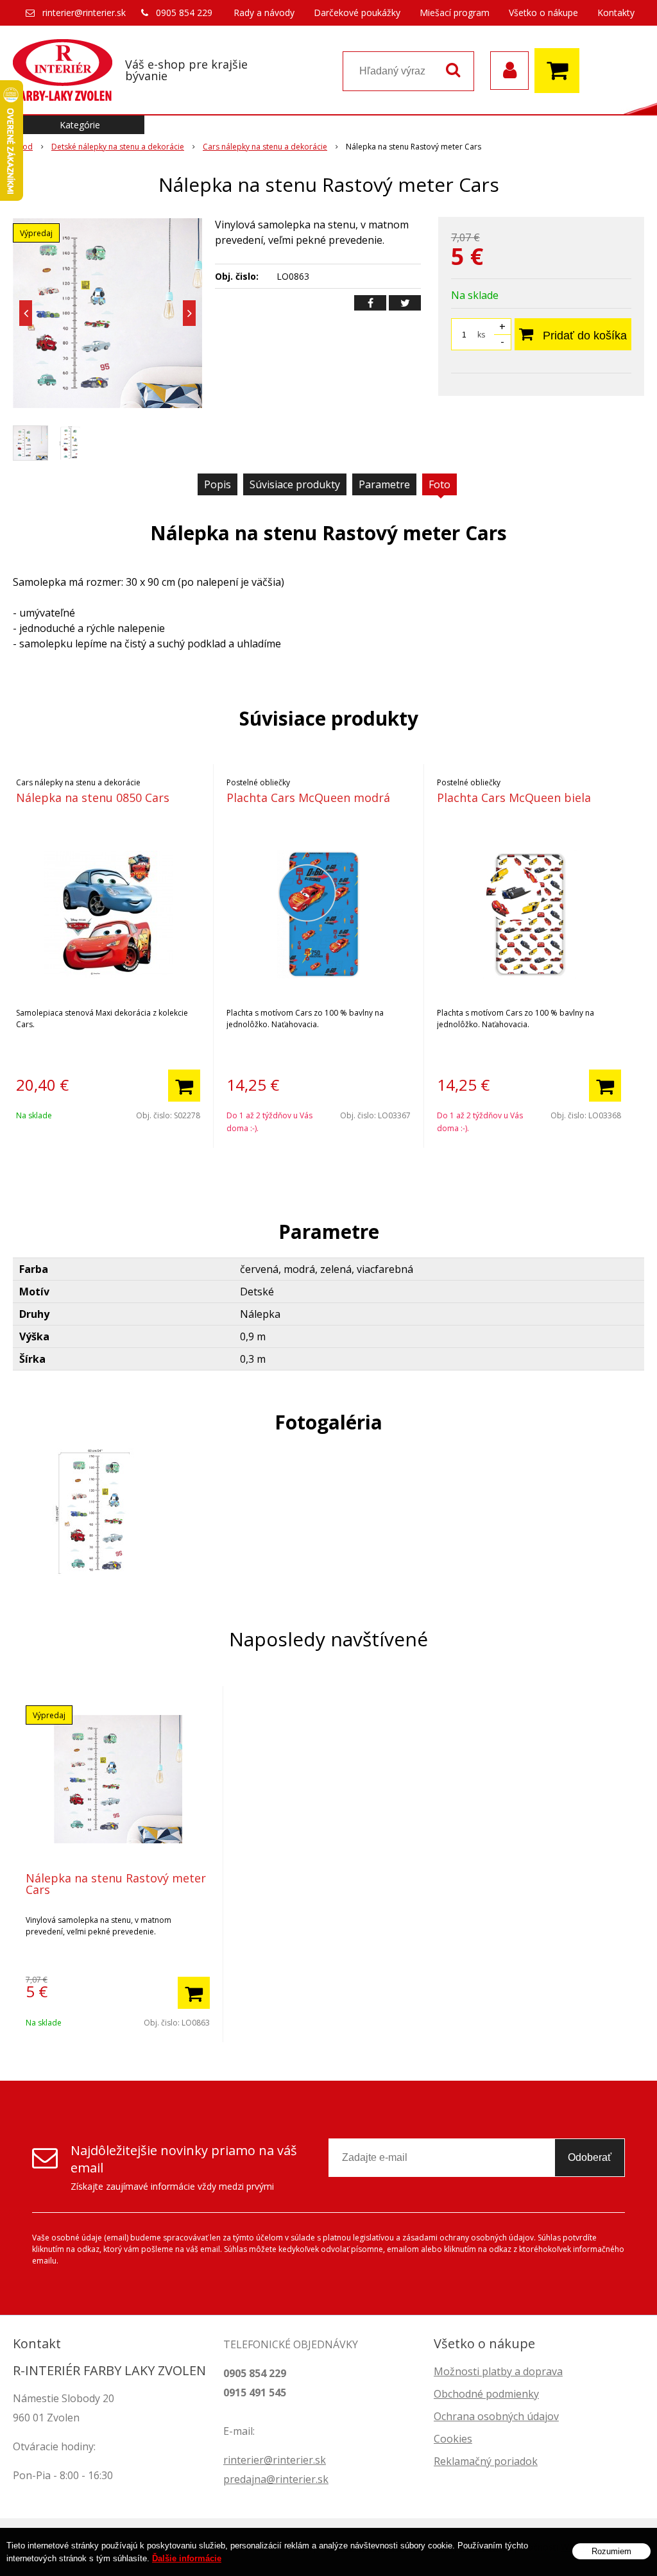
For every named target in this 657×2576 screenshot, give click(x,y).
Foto (439, 484)
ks (481, 335)
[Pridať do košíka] (184, 1086)
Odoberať (590, 2157)
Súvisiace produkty (295, 484)
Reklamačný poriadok (486, 2461)
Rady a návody (264, 13)
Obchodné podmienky (486, 2394)
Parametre (384, 484)
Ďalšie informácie (187, 2558)
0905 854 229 (184, 13)
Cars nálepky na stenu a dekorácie (265, 147)
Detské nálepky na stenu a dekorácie (118, 147)
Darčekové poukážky (357, 13)
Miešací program (455, 13)
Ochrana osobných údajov (496, 2416)
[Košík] (560, 71)
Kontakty (616, 13)
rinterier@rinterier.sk (84, 13)
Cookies (453, 2439)
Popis (218, 484)
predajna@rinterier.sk (276, 2479)
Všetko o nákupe (543, 13)
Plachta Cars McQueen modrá (308, 798)
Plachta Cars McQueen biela (514, 798)
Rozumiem (611, 2551)
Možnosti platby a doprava (498, 2371)
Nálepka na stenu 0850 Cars (93, 798)
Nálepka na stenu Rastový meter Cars (116, 1884)
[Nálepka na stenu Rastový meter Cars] (107, 313)
